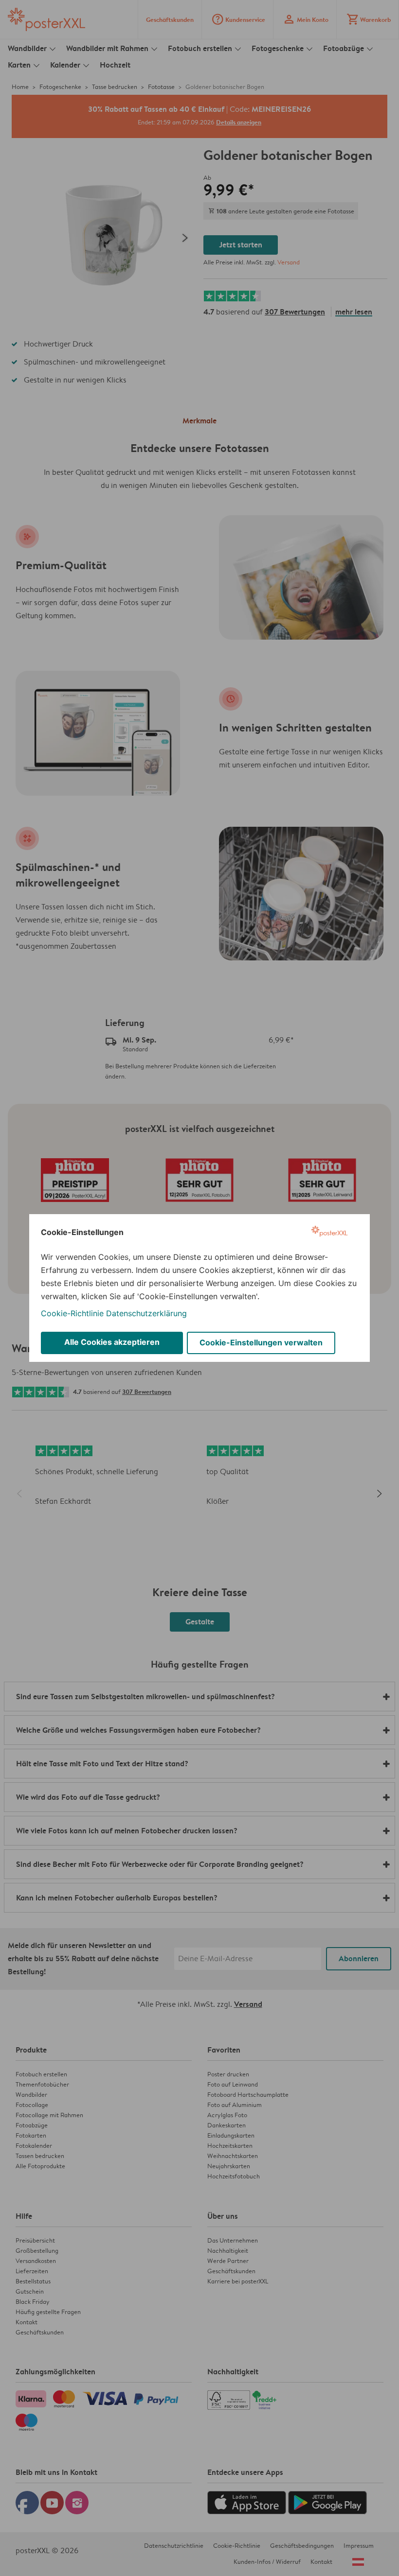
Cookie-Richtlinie (72, 1313)
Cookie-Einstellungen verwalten (261, 1342)
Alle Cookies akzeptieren (112, 1342)
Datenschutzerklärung (146, 1313)
